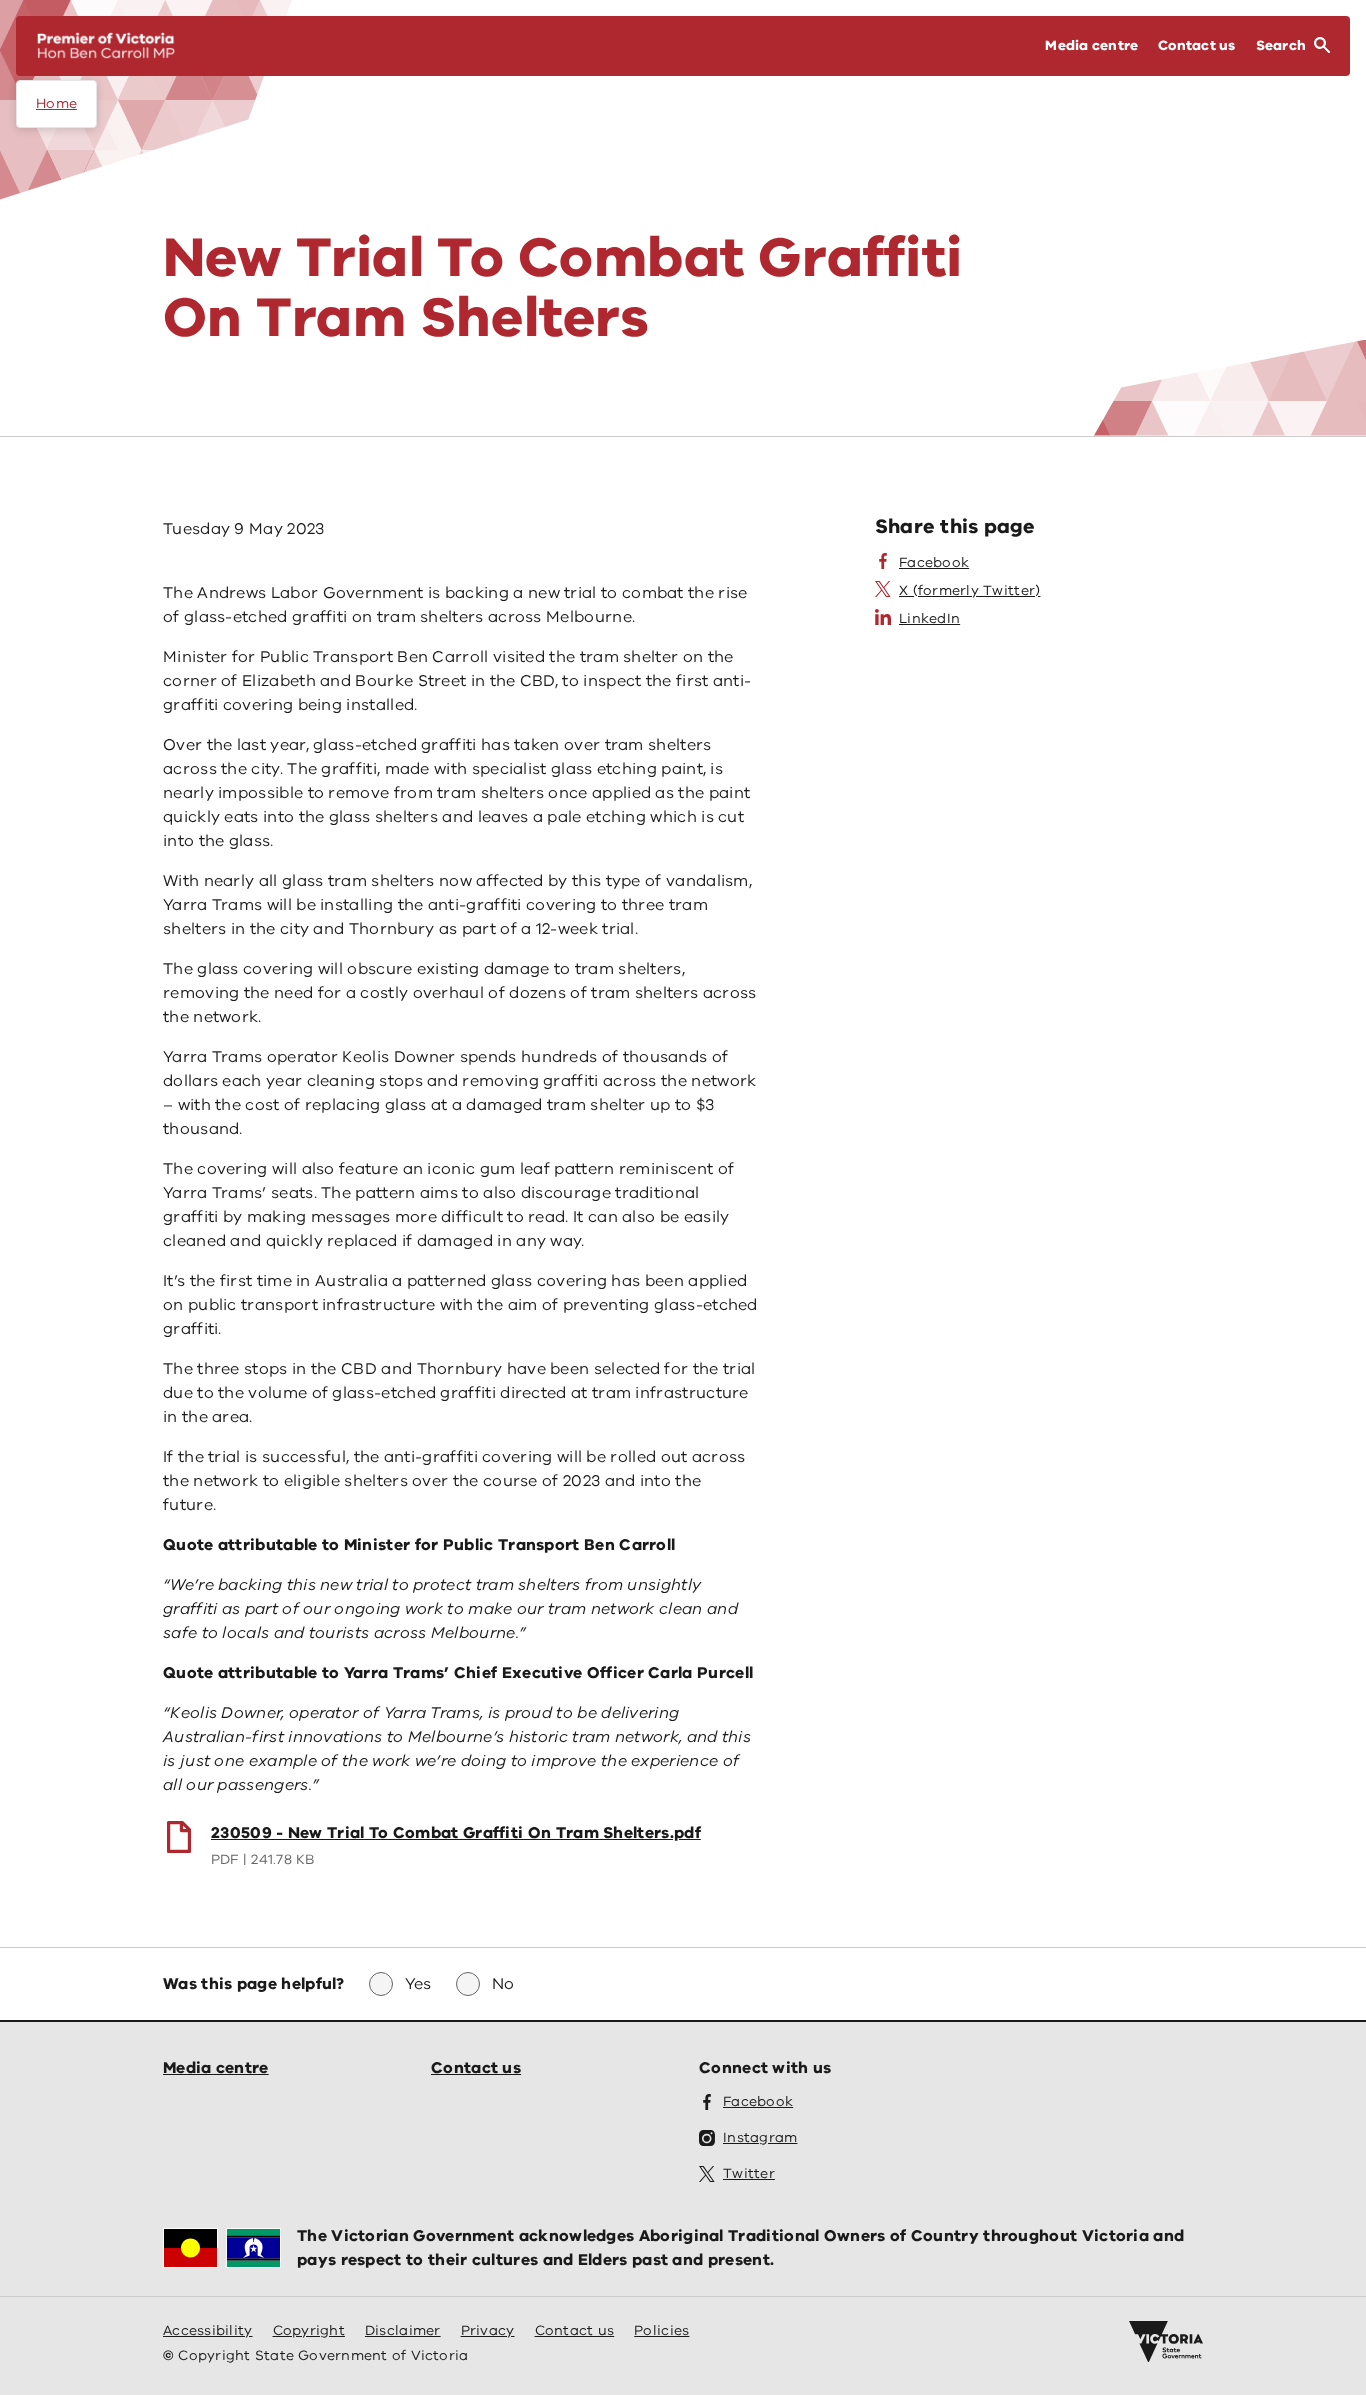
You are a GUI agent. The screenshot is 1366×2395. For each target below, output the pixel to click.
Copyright (309, 2330)
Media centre (216, 2068)
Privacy (488, 2330)
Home (56, 103)
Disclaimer (403, 2330)
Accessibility (208, 2330)
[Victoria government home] (1166, 2342)
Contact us (476, 2068)
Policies (661, 2330)
